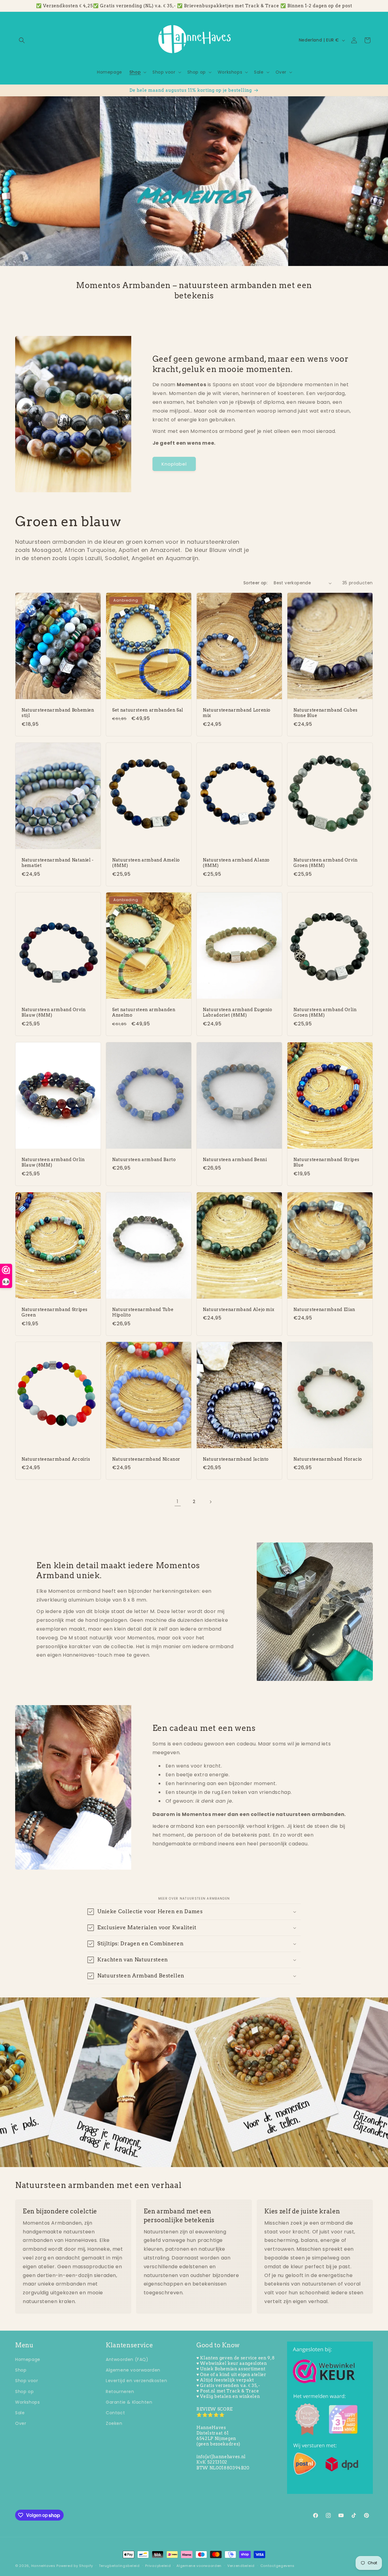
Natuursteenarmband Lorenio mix (237, 713)
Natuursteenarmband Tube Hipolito (143, 1312)
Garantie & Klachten (129, 2402)
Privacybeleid (158, 2566)
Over (21, 2423)
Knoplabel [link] (174, 464)
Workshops (27, 2402)
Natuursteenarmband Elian (324, 1310)
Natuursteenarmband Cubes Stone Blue (326, 713)
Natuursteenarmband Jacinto (236, 1459)
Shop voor (27, 2381)
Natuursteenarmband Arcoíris (56, 1459)
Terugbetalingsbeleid (119, 2566)
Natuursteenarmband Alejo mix (238, 1310)
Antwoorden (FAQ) (127, 2359)
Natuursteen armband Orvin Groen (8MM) (326, 863)
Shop (21, 2370)
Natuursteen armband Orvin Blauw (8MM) (54, 1013)
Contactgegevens (278, 2566)
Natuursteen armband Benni (235, 1160)
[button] (22, 40)
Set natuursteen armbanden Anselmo (144, 1013)
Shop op (24, 2392)
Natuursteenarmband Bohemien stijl (58, 713)
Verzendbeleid (241, 2566)
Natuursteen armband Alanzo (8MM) (236, 863)
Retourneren (120, 2392)
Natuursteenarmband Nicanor (146, 1459)
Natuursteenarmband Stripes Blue (326, 1162)
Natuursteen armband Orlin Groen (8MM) (325, 1013)
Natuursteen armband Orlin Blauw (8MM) (53, 1162)
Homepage (28, 2359)
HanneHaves (43, 2566)
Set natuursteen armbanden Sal (148, 710)
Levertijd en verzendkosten (137, 2381)
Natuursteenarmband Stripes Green (55, 1312)
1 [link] (178, 1501)
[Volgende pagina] (210, 1502)
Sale (20, 2413)
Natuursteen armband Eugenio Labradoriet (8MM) (237, 1013)
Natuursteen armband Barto (144, 1160)
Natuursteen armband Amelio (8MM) (146, 863)
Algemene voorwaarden (133, 2370)
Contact (115, 2413)
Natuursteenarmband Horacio (328, 1459)
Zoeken (114, 2423)
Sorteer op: (256, 583)
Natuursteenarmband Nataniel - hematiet (58, 863)
